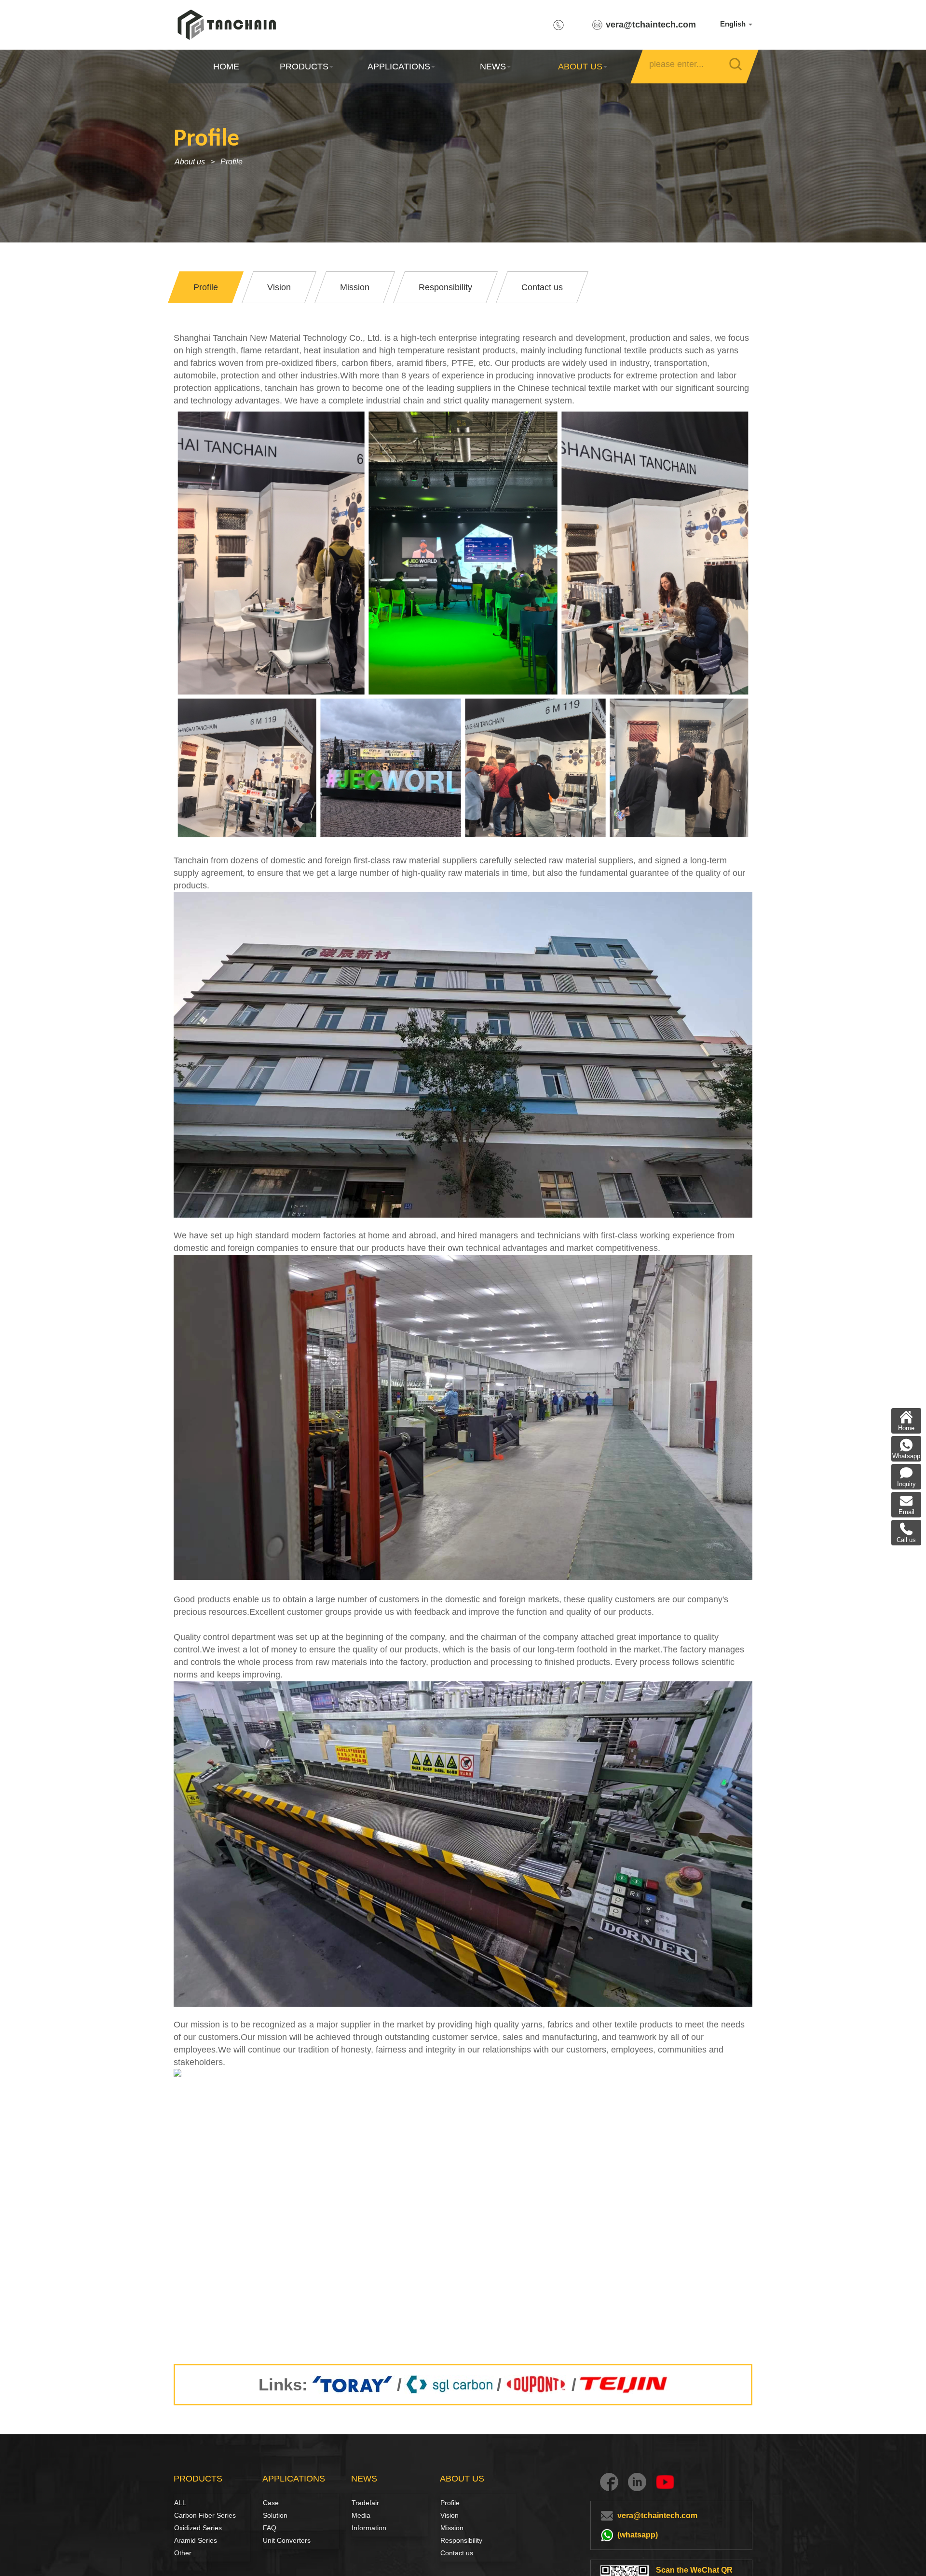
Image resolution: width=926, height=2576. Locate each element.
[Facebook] (609, 2482)
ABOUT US (580, 67)
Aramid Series (196, 2540)
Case (271, 2503)
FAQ (270, 2528)
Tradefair (365, 2503)
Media (361, 2515)
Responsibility (461, 2540)
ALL (180, 2503)
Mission (452, 2528)
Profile (231, 162)
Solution (273, 2515)
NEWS (493, 67)
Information (369, 2528)
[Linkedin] (637, 2482)
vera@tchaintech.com (651, 25)
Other (183, 2553)
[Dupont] (537, 2385)
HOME (226, 67)
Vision (449, 2515)
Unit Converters (287, 2540)
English (734, 24)
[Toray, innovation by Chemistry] (352, 2385)
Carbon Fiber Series (185, 2515)
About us (190, 162)
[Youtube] (665, 2482)
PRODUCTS (304, 67)
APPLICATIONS (398, 67)
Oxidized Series (198, 2528)
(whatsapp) (638, 2535)
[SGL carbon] (449, 2385)
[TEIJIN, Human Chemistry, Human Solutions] (624, 2385)
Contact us (457, 2553)
